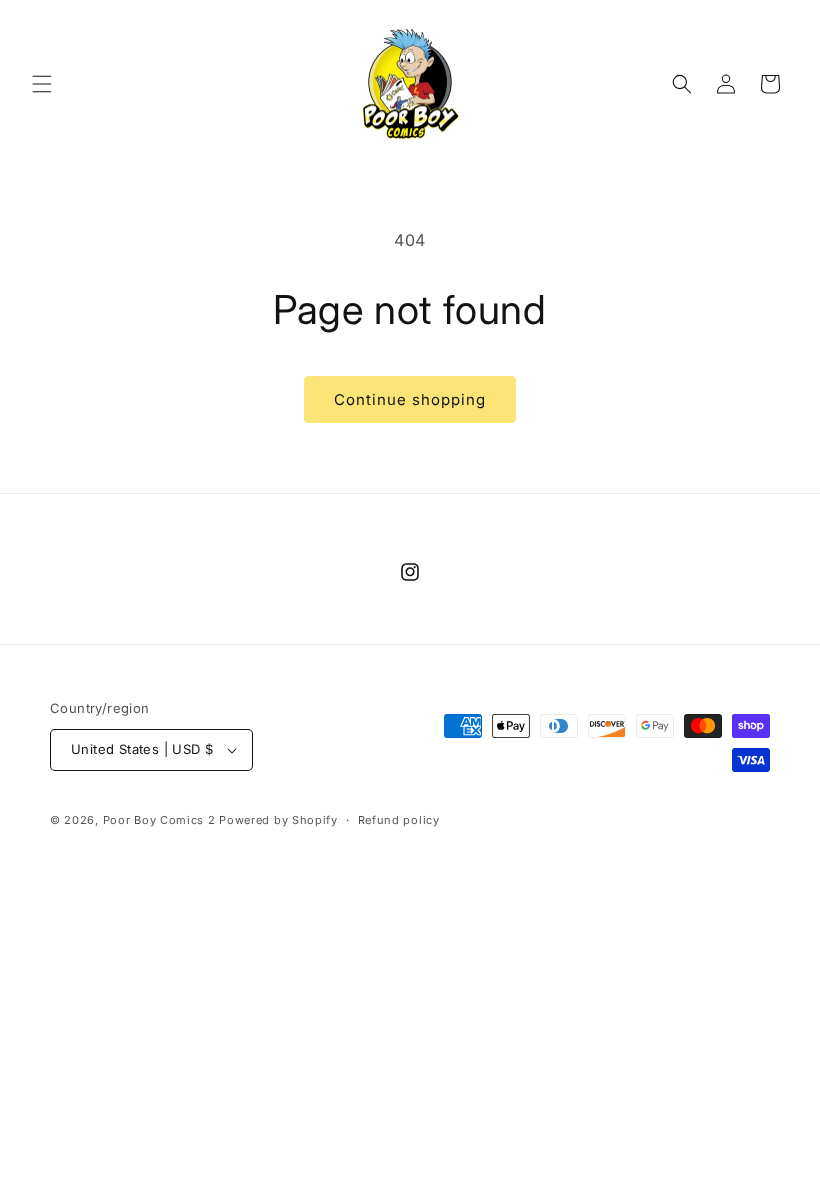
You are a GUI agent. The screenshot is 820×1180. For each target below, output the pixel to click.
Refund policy (399, 820)
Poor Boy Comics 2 (159, 820)
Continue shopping (410, 399)
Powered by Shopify (278, 820)
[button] (42, 84)
